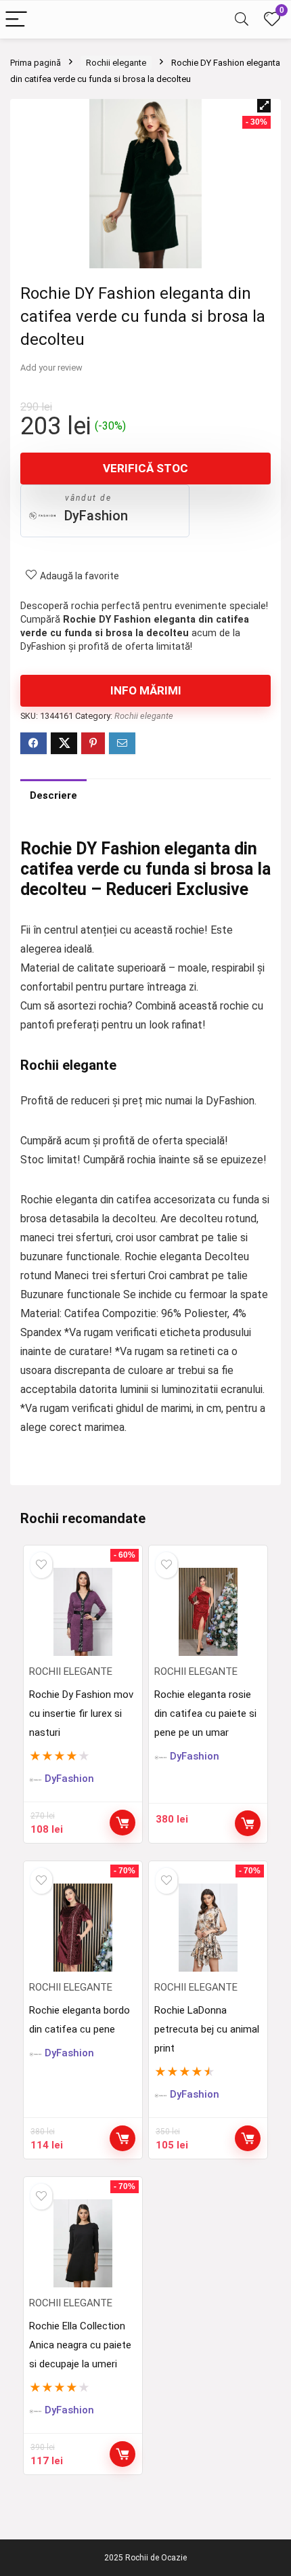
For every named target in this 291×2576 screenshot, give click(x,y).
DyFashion (96, 516)
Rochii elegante (116, 63)
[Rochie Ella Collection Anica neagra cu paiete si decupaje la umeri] (83, 2243)
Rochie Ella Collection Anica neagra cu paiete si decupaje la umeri (80, 2345)
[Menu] (16, 20)
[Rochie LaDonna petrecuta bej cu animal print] (208, 1928)
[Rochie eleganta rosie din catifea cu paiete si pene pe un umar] (208, 1612)
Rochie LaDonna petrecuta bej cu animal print (207, 2029)
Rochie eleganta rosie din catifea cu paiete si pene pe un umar (205, 1713)
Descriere (53, 795)
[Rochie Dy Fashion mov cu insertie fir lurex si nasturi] (83, 1612)
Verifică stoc (145, 468)
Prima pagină (36, 63)
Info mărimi (146, 690)
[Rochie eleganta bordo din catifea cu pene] (83, 1928)
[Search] (242, 20)
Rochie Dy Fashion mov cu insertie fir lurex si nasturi (81, 1713)
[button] (264, 106)
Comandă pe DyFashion (122, 1823)
